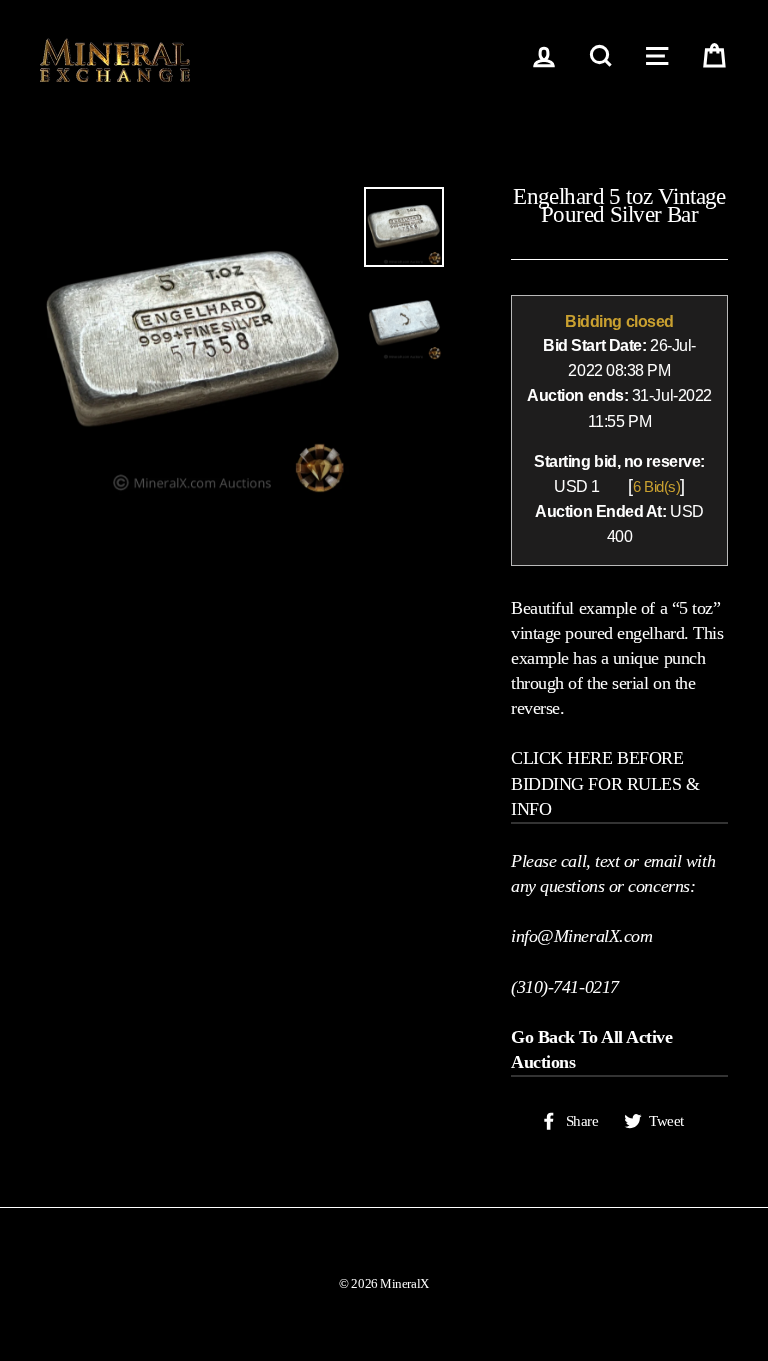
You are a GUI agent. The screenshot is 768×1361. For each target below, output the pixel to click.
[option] (194, 341)
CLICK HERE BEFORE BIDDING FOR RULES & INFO (605, 783)
